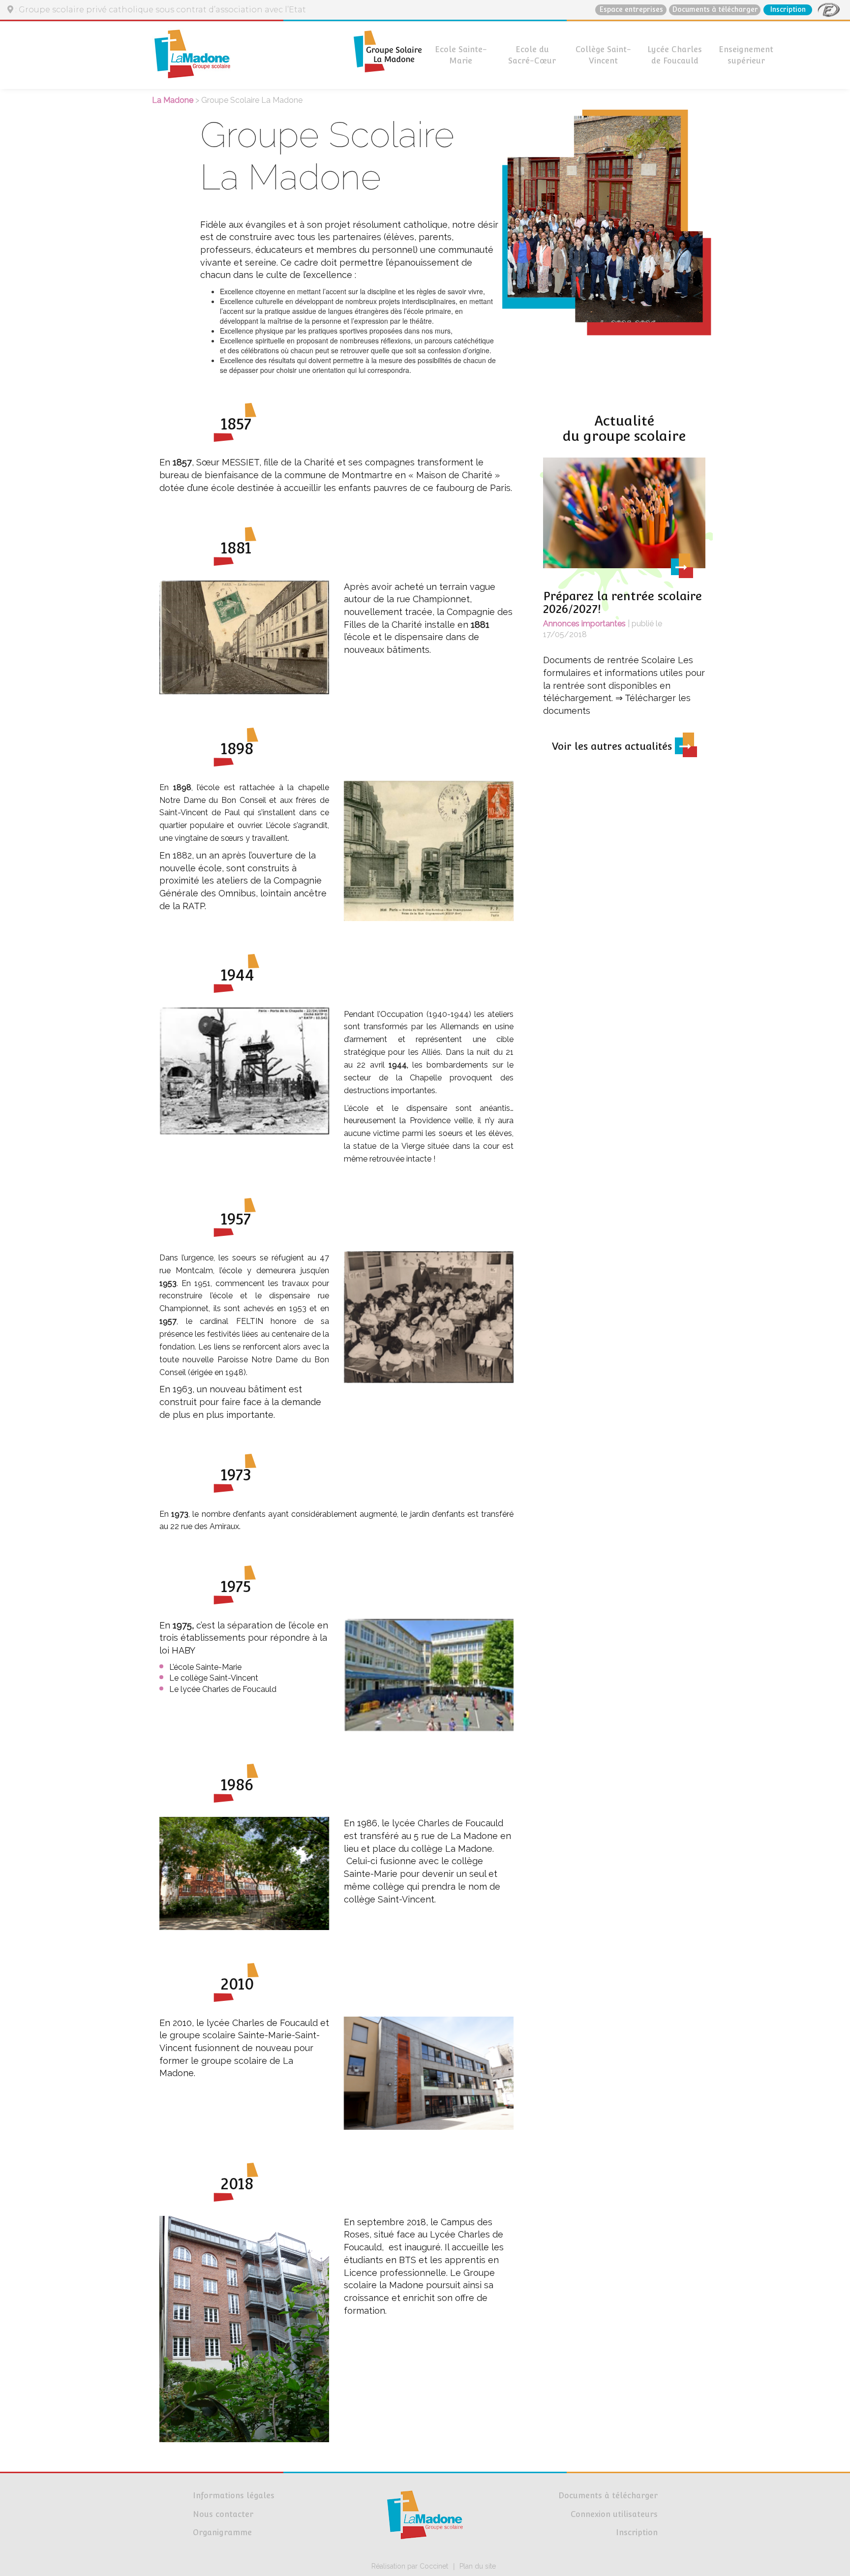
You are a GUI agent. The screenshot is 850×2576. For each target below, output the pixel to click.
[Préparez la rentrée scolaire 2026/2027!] (624, 517)
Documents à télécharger (715, 9)
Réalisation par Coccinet (410, 2566)
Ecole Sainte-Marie (461, 55)
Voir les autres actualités (613, 746)
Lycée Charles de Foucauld (675, 55)
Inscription (788, 9)
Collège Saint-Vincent (603, 55)
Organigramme (222, 2532)
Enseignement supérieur (746, 55)
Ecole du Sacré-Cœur (532, 55)
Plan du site (478, 2566)
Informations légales (234, 2496)
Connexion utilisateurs (614, 2514)
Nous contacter (223, 2514)
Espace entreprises (631, 9)
